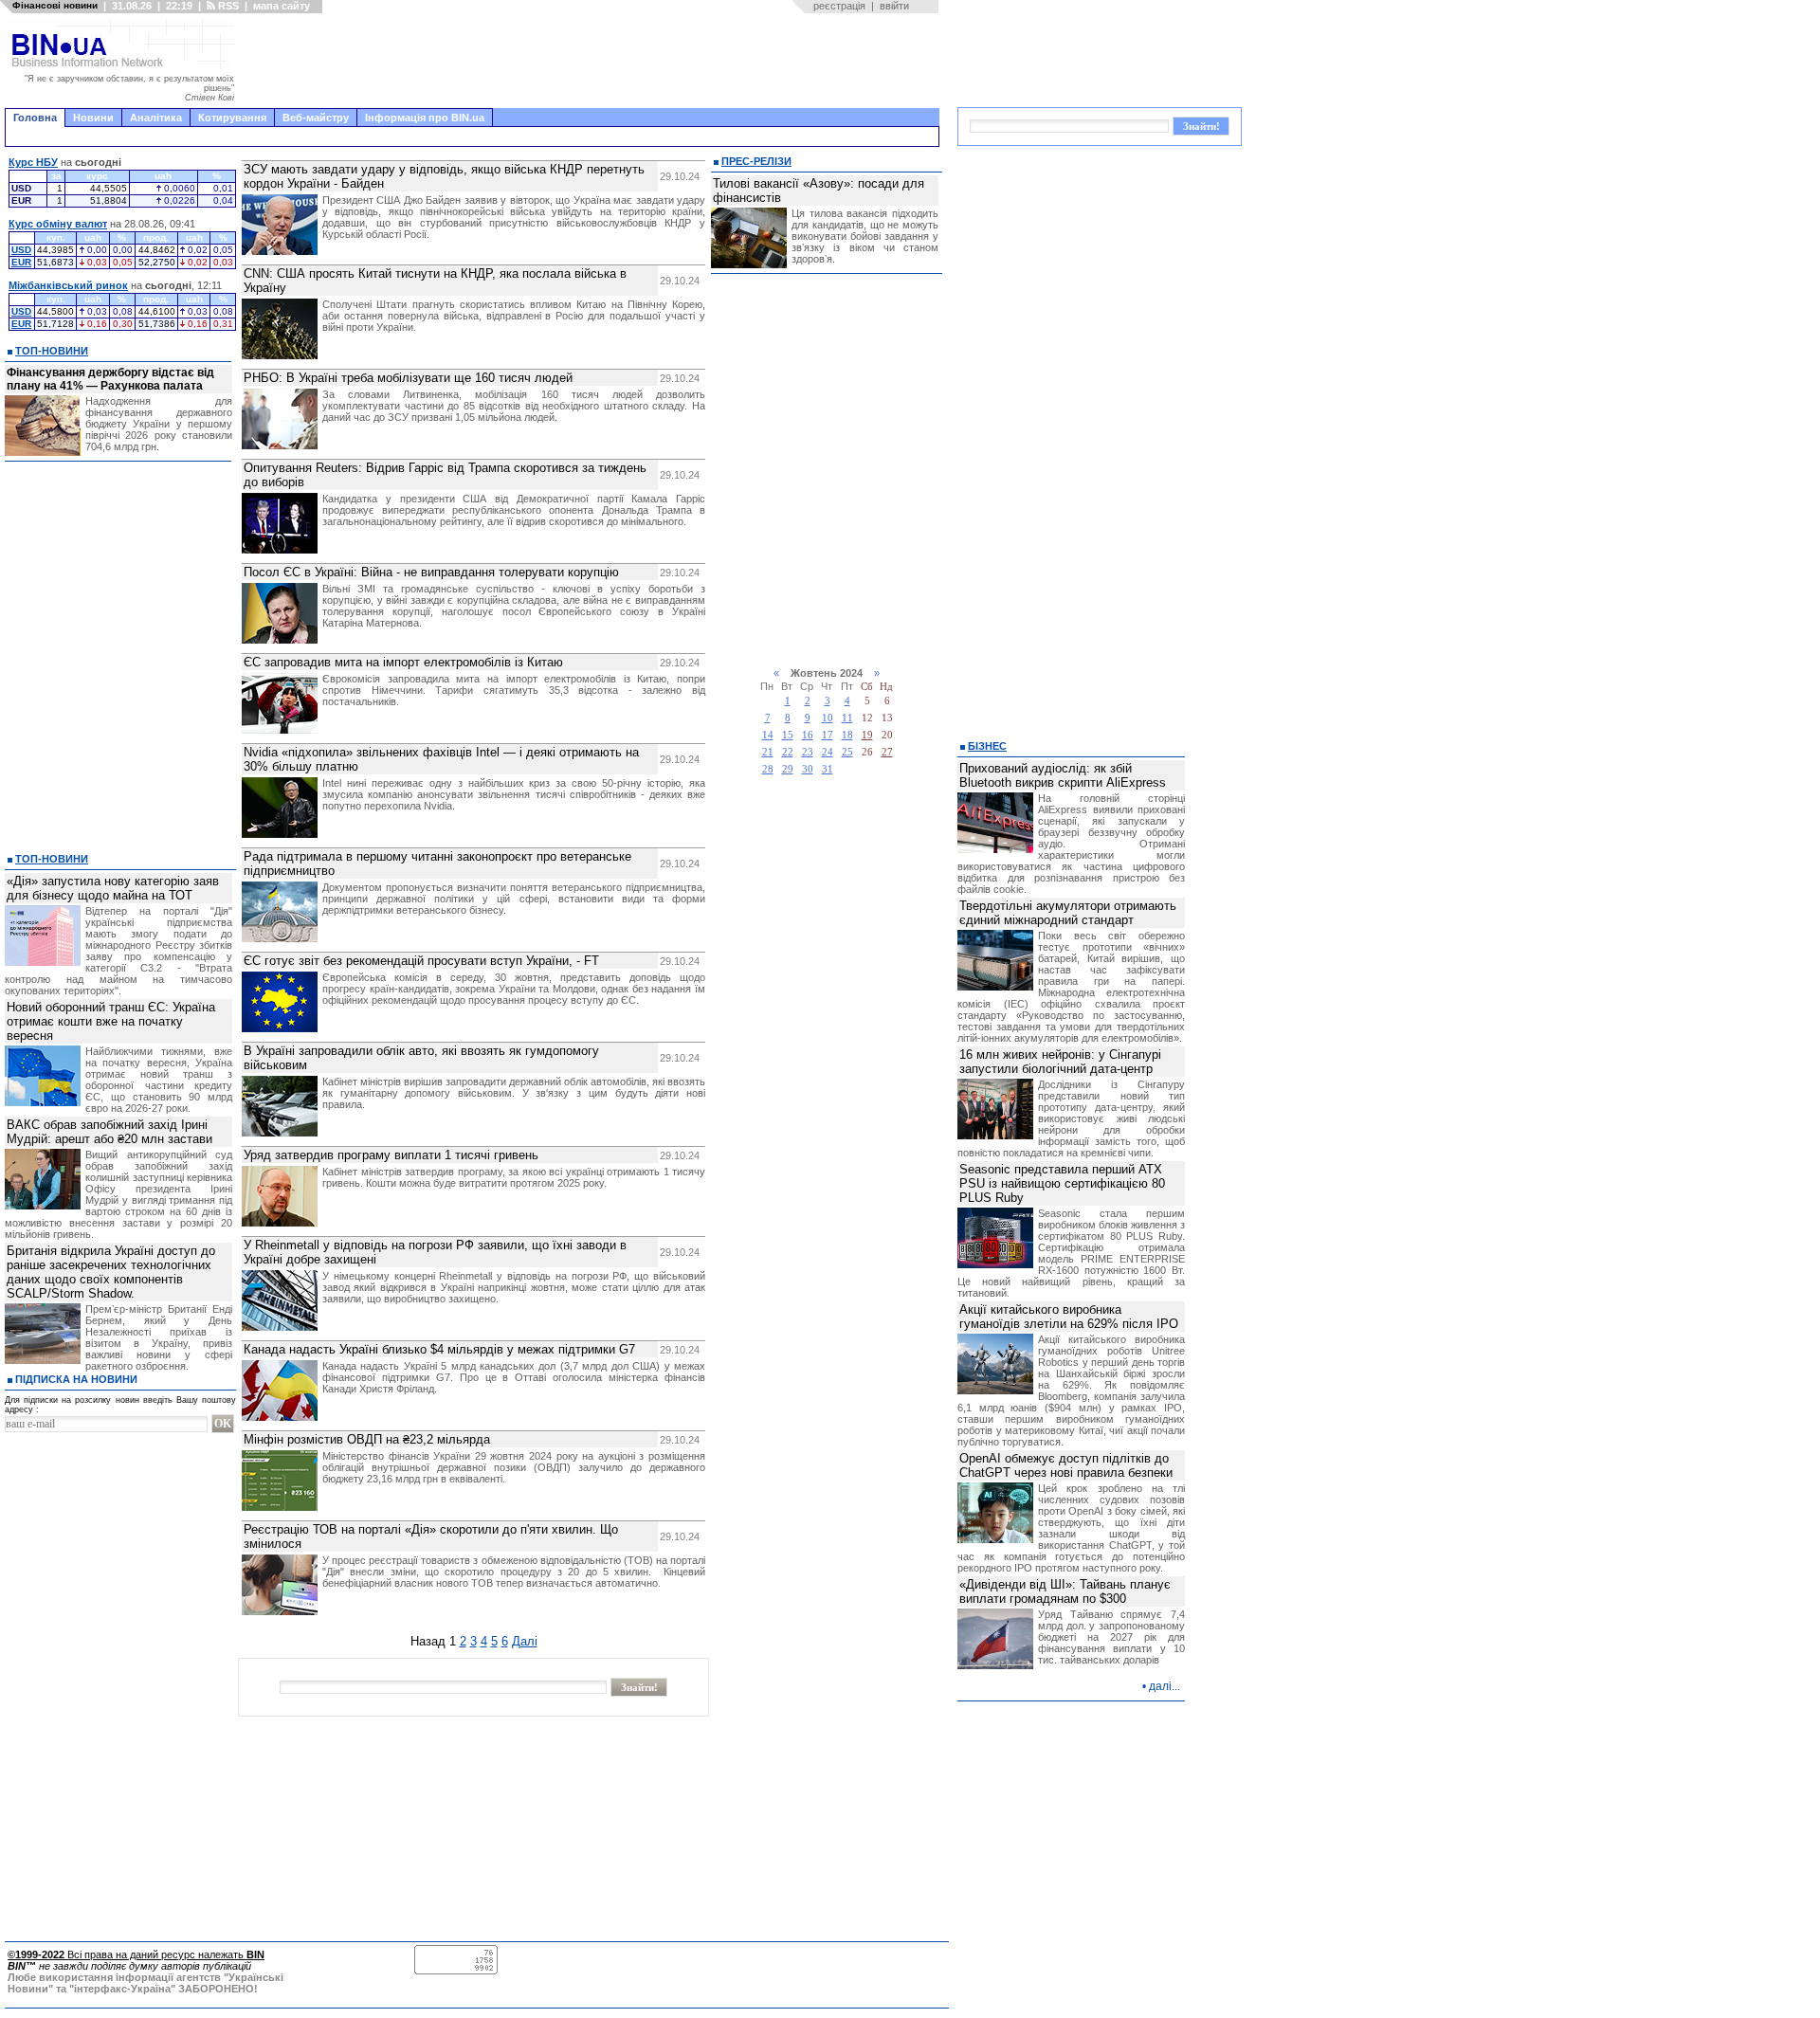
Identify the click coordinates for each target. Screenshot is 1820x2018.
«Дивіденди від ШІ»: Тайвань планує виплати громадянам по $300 (1065, 1591)
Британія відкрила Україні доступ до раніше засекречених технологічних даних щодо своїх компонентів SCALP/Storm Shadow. (111, 1272)
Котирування (232, 118)
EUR (21, 262)
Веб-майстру (316, 118)
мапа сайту (282, 6)
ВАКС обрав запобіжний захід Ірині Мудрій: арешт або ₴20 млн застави (109, 1132)
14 (768, 735)
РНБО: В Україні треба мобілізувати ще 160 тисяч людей (408, 378)
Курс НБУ (33, 162)
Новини (93, 118)
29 (788, 769)
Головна (35, 118)
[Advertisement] (592, 61)
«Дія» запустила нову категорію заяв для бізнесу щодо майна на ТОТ (113, 888)
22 (788, 752)
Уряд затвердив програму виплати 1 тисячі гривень (391, 1155)
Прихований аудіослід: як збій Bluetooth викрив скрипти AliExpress (1063, 775)
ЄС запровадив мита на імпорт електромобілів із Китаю (403, 662)
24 (828, 752)
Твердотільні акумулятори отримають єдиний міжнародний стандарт (1068, 913)
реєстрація (839, 6)
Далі (525, 1641)
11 (847, 718)
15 (788, 735)
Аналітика (156, 118)
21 (768, 752)
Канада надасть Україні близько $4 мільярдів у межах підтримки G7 (439, 1349)
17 (828, 735)
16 (808, 735)
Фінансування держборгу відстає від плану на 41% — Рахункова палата (110, 379)
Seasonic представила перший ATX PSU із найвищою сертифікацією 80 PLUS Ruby (1062, 1183)
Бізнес (987, 746)
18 (847, 735)
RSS (227, 6)
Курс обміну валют (58, 224)
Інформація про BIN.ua (425, 118)
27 (887, 752)
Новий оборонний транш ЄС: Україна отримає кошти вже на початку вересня (111, 1021)
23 (808, 752)
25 (847, 752)
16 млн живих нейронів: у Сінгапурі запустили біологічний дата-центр (1060, 1062)
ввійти (894, 6)
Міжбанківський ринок (68, 285)
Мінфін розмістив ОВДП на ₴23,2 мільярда (367, 1439)
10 (828, 718)
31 (828, 769)
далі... (1165, 1686)
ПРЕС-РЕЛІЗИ (756, 161)
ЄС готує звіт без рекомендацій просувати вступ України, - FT (421, 961)
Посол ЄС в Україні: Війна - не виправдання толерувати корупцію (431, 572)
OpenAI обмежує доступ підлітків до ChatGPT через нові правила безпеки (1066, 1465)
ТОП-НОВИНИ (52, 351)
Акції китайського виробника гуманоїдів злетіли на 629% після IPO (1069, 1317)
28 (768, 769)
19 (867, 735)
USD (21, 250)
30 (808, 769)
